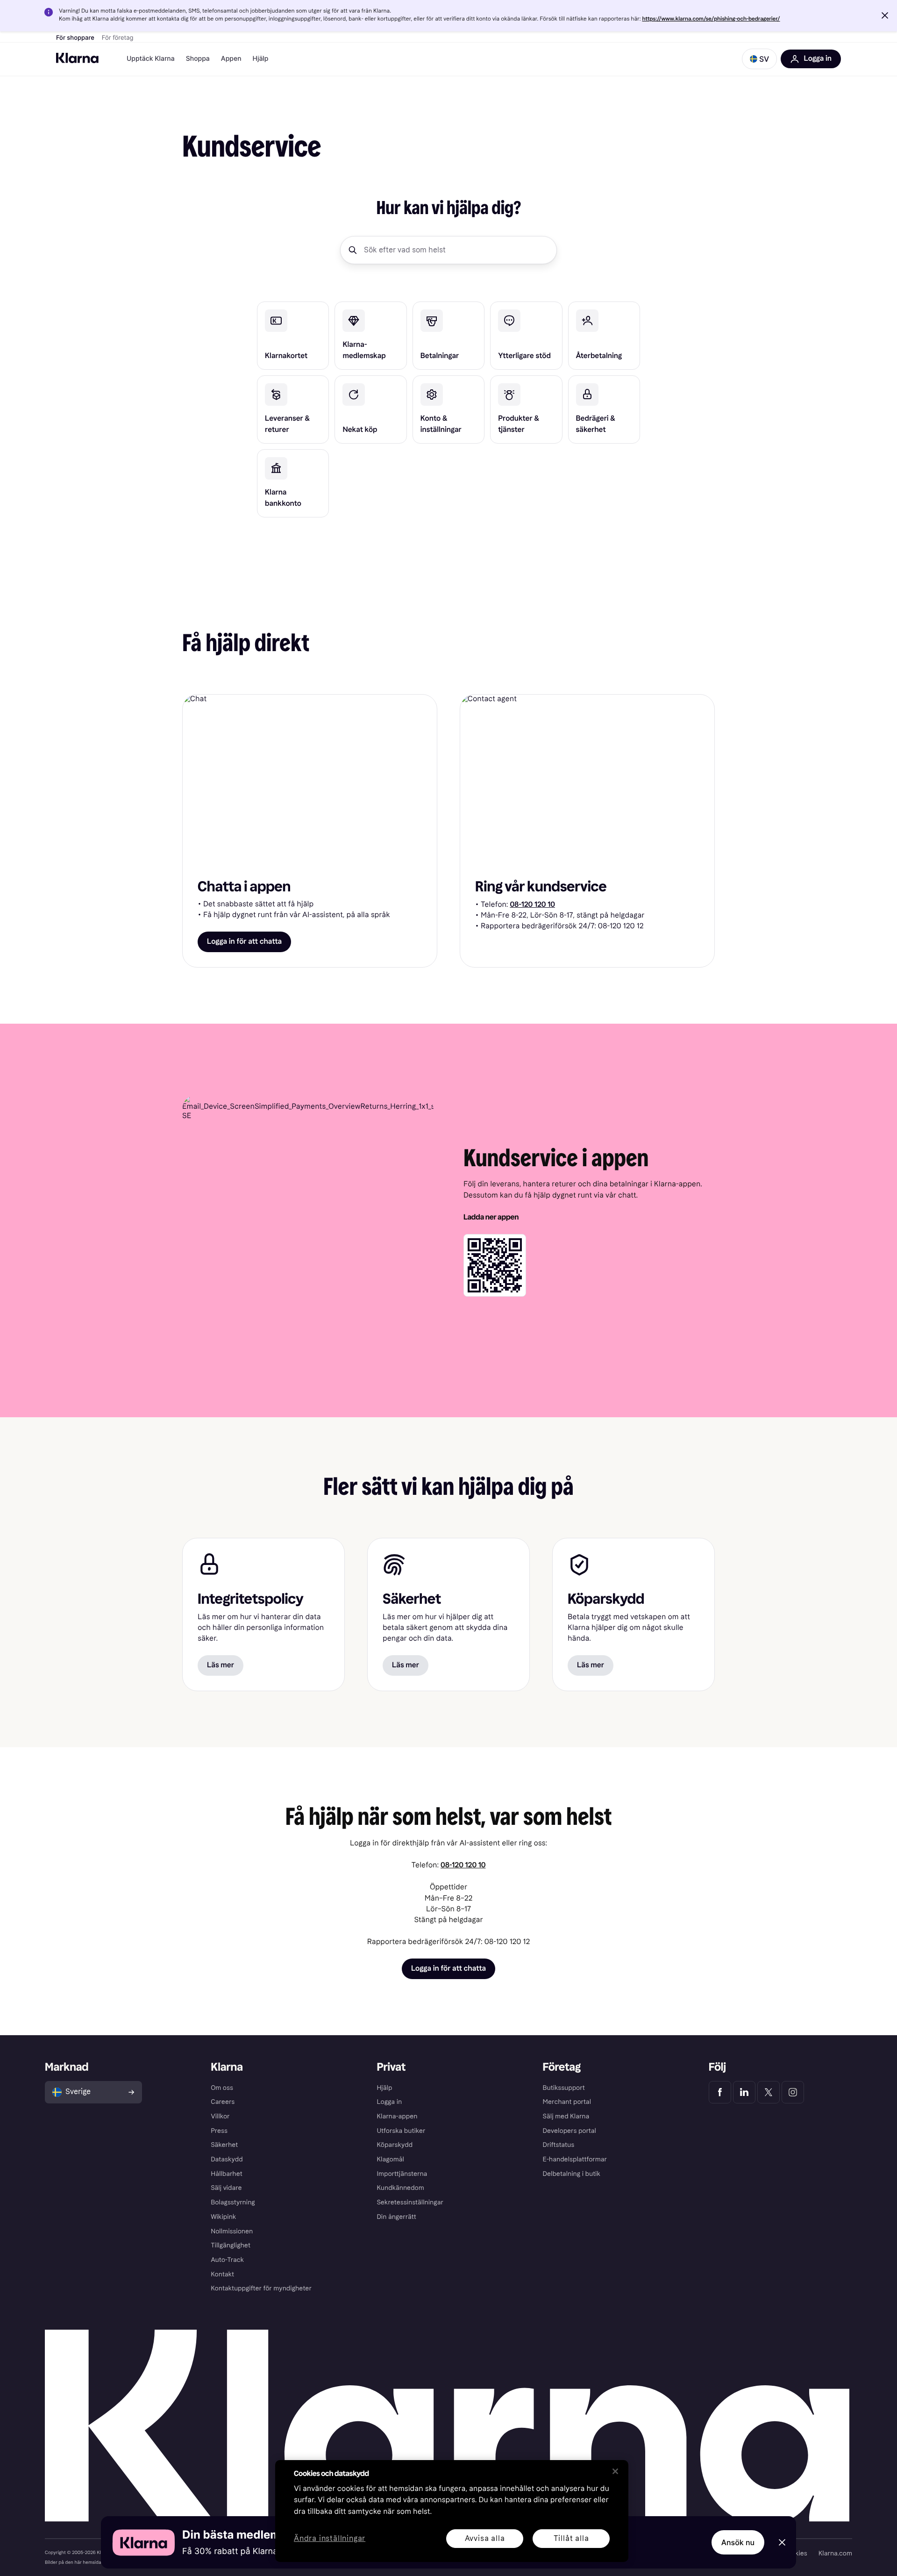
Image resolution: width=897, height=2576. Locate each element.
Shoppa (198, 59)
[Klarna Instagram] (793, 2092)
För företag (118, 38)
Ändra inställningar (330, 2539)
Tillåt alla (571, 2538)
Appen (231, 59)
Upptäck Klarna (151, 59)
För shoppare (75, 38)
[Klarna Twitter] (769, 2092)
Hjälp (261, 59)
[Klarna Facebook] (720, 2092)
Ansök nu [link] (738, 2542)
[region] (452, 2511)
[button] (885, 15)
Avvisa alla (485, 2538)
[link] (293, 336)
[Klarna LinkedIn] (744, 2092)
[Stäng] (615, 2471)
